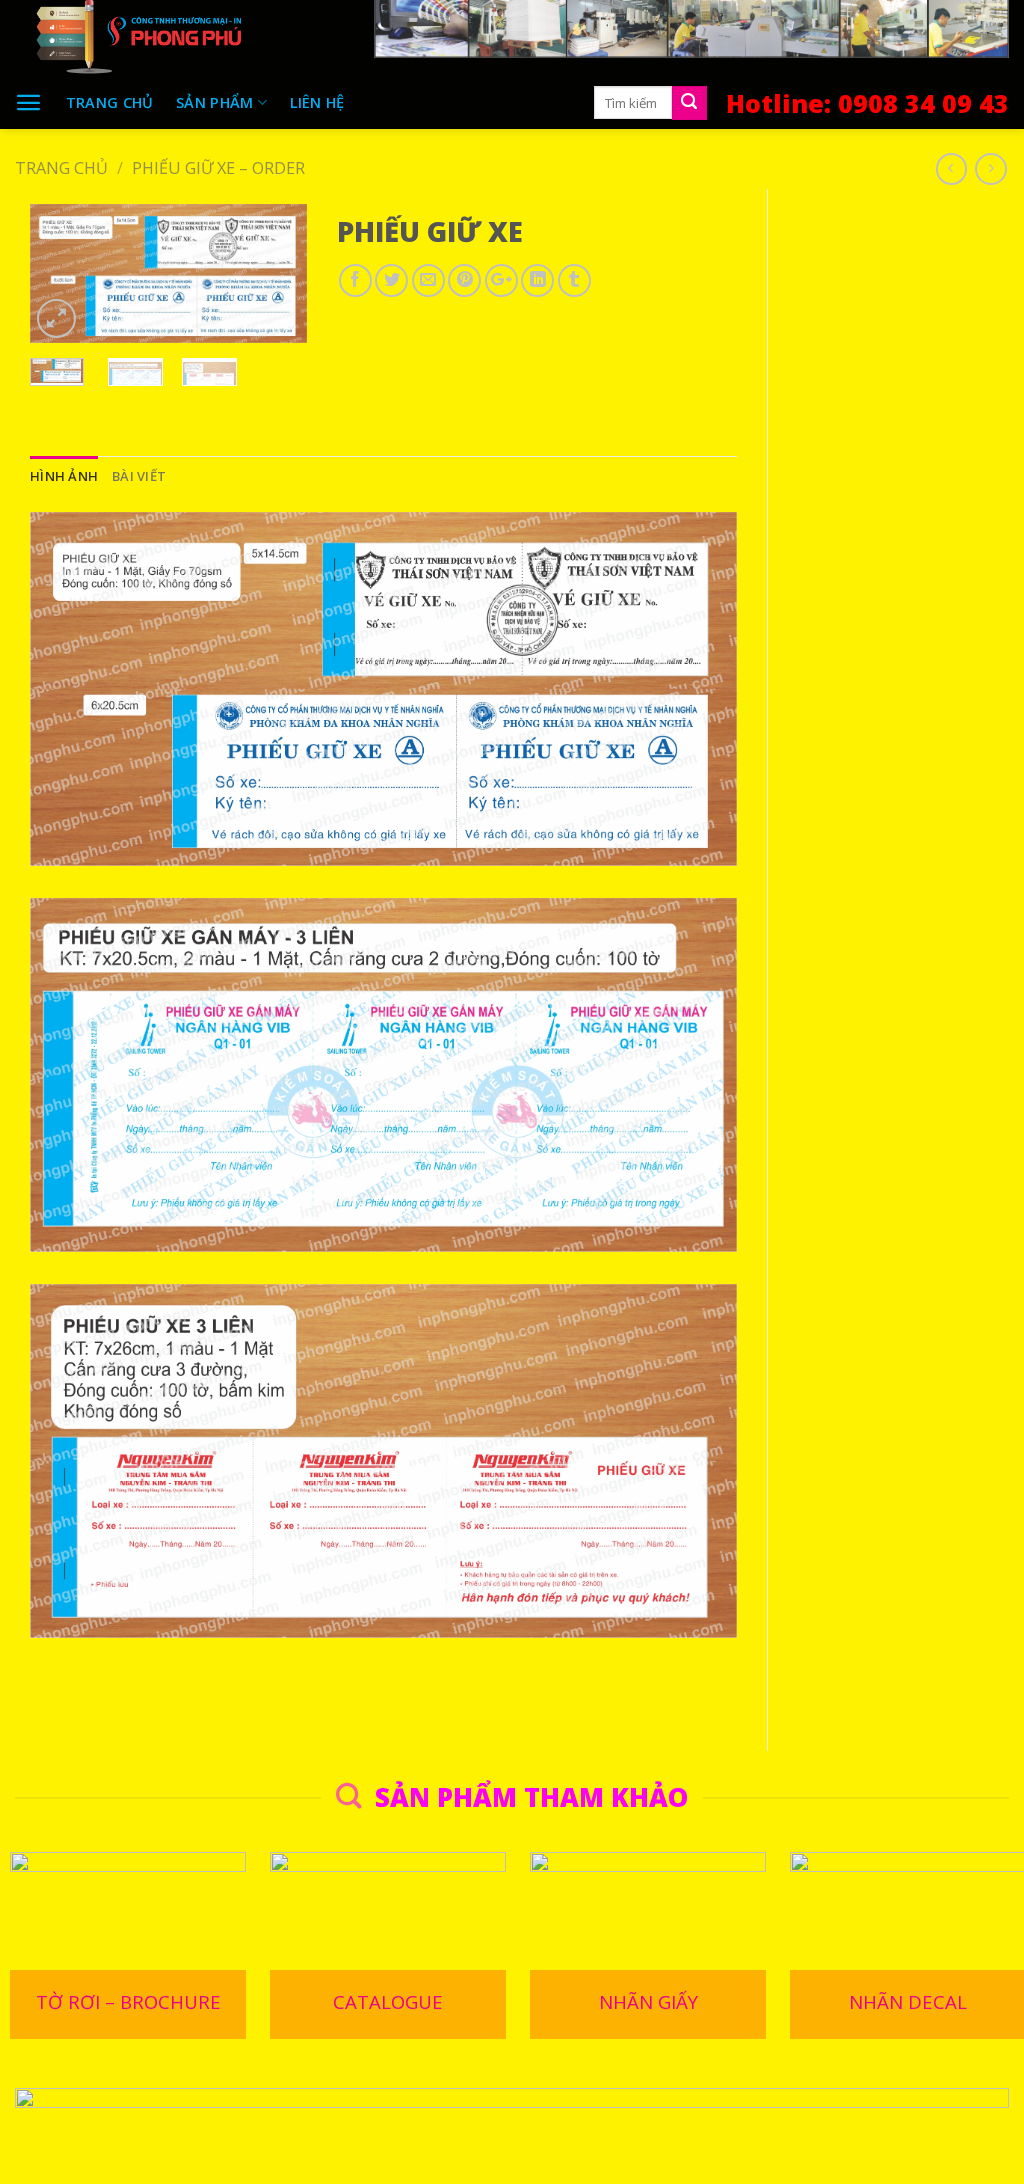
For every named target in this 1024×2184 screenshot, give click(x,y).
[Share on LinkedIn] (537, 280)
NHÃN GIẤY (648, 2002)
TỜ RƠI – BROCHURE (128, 2002)
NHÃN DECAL (908, 2002)
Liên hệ (317, 102)
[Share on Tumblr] (574, 280)
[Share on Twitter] (391, 280)
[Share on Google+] (501, 280)
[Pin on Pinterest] (464, 280)
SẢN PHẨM (214, 102)
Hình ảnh (64, 476)
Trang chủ (110, 102)
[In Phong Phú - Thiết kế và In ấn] (179, 38)
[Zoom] (56, 318)
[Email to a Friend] (428, 280)
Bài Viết (139, 476)
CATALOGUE (388, 2002)
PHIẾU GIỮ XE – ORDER (218, 168)
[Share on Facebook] (355, 280)
